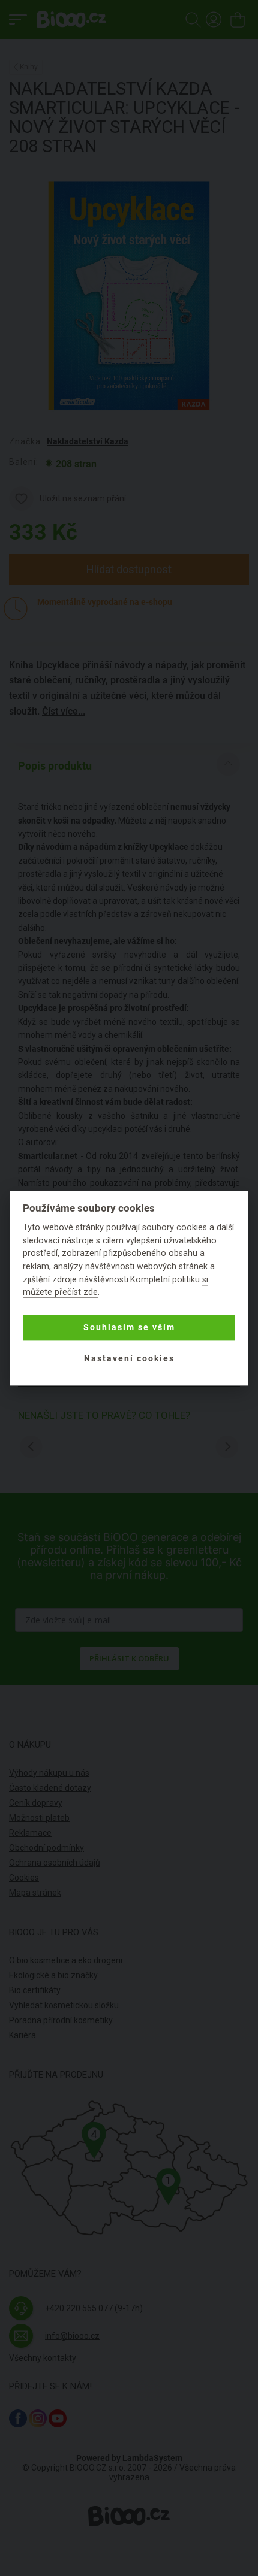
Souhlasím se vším (129, 1328)
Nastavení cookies (129, 1359)
